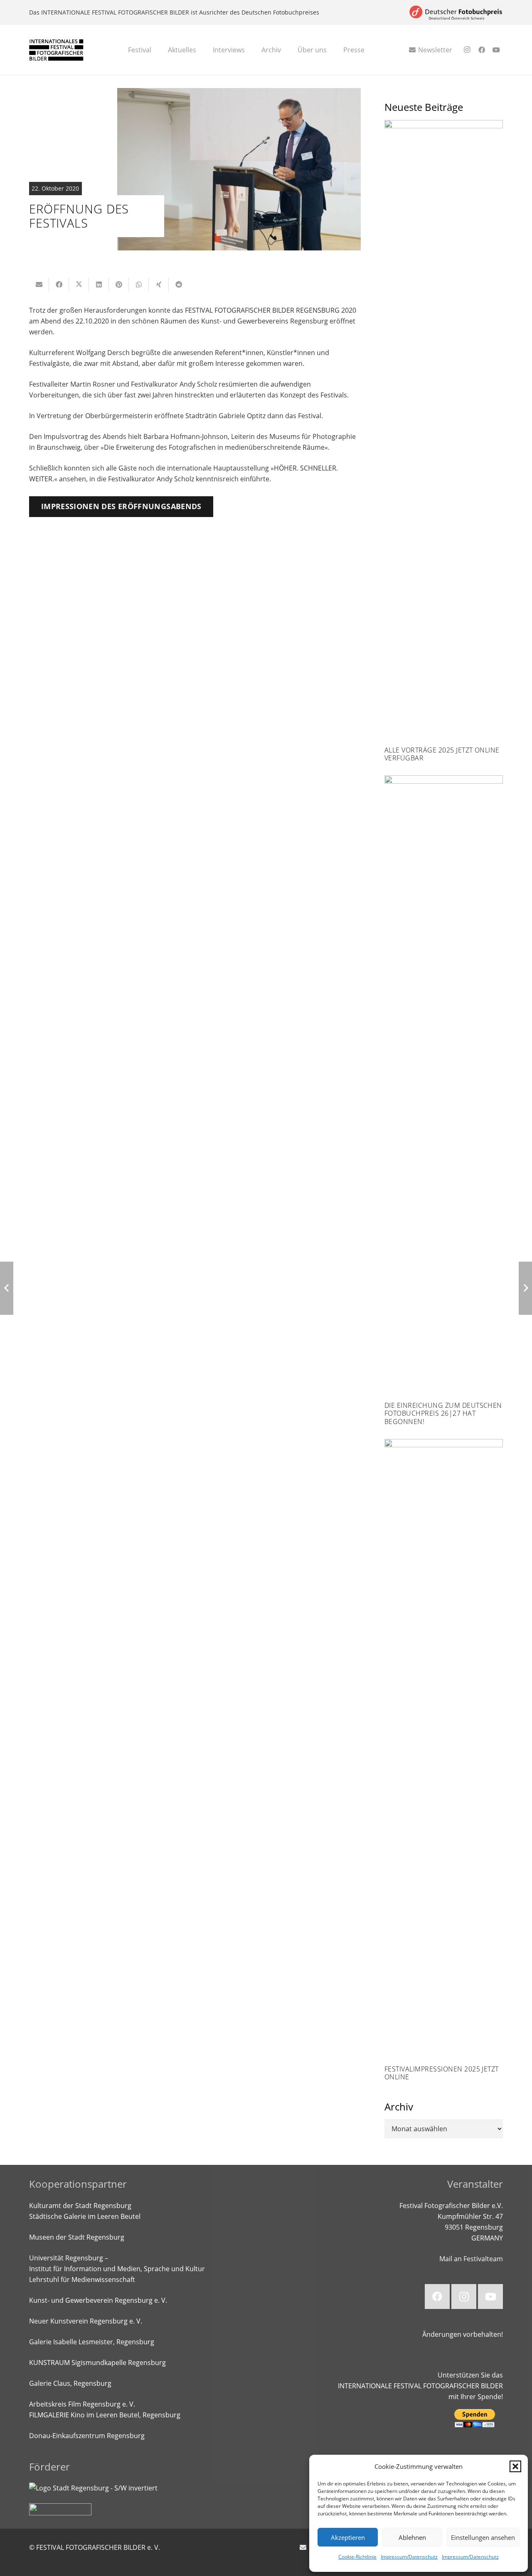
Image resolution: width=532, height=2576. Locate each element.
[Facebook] (482, 50)
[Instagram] (467, 50)
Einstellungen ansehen (483, 2537)
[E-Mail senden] (39, 284)
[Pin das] (119, 284)
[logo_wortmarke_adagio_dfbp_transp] (456, 13)
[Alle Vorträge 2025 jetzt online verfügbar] (444, 441)
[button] (515, 2466)
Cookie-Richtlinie (357, 2557)
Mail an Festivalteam (471, 2259)
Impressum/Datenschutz (409, 2557)
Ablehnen (412, 2537)
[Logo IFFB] (56, 50)
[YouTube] (496, 50)
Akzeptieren (348, 2537)
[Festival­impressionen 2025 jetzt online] (444, 1760)
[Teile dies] (59, 284)
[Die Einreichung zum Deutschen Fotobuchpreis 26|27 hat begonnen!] (444, 1100)
